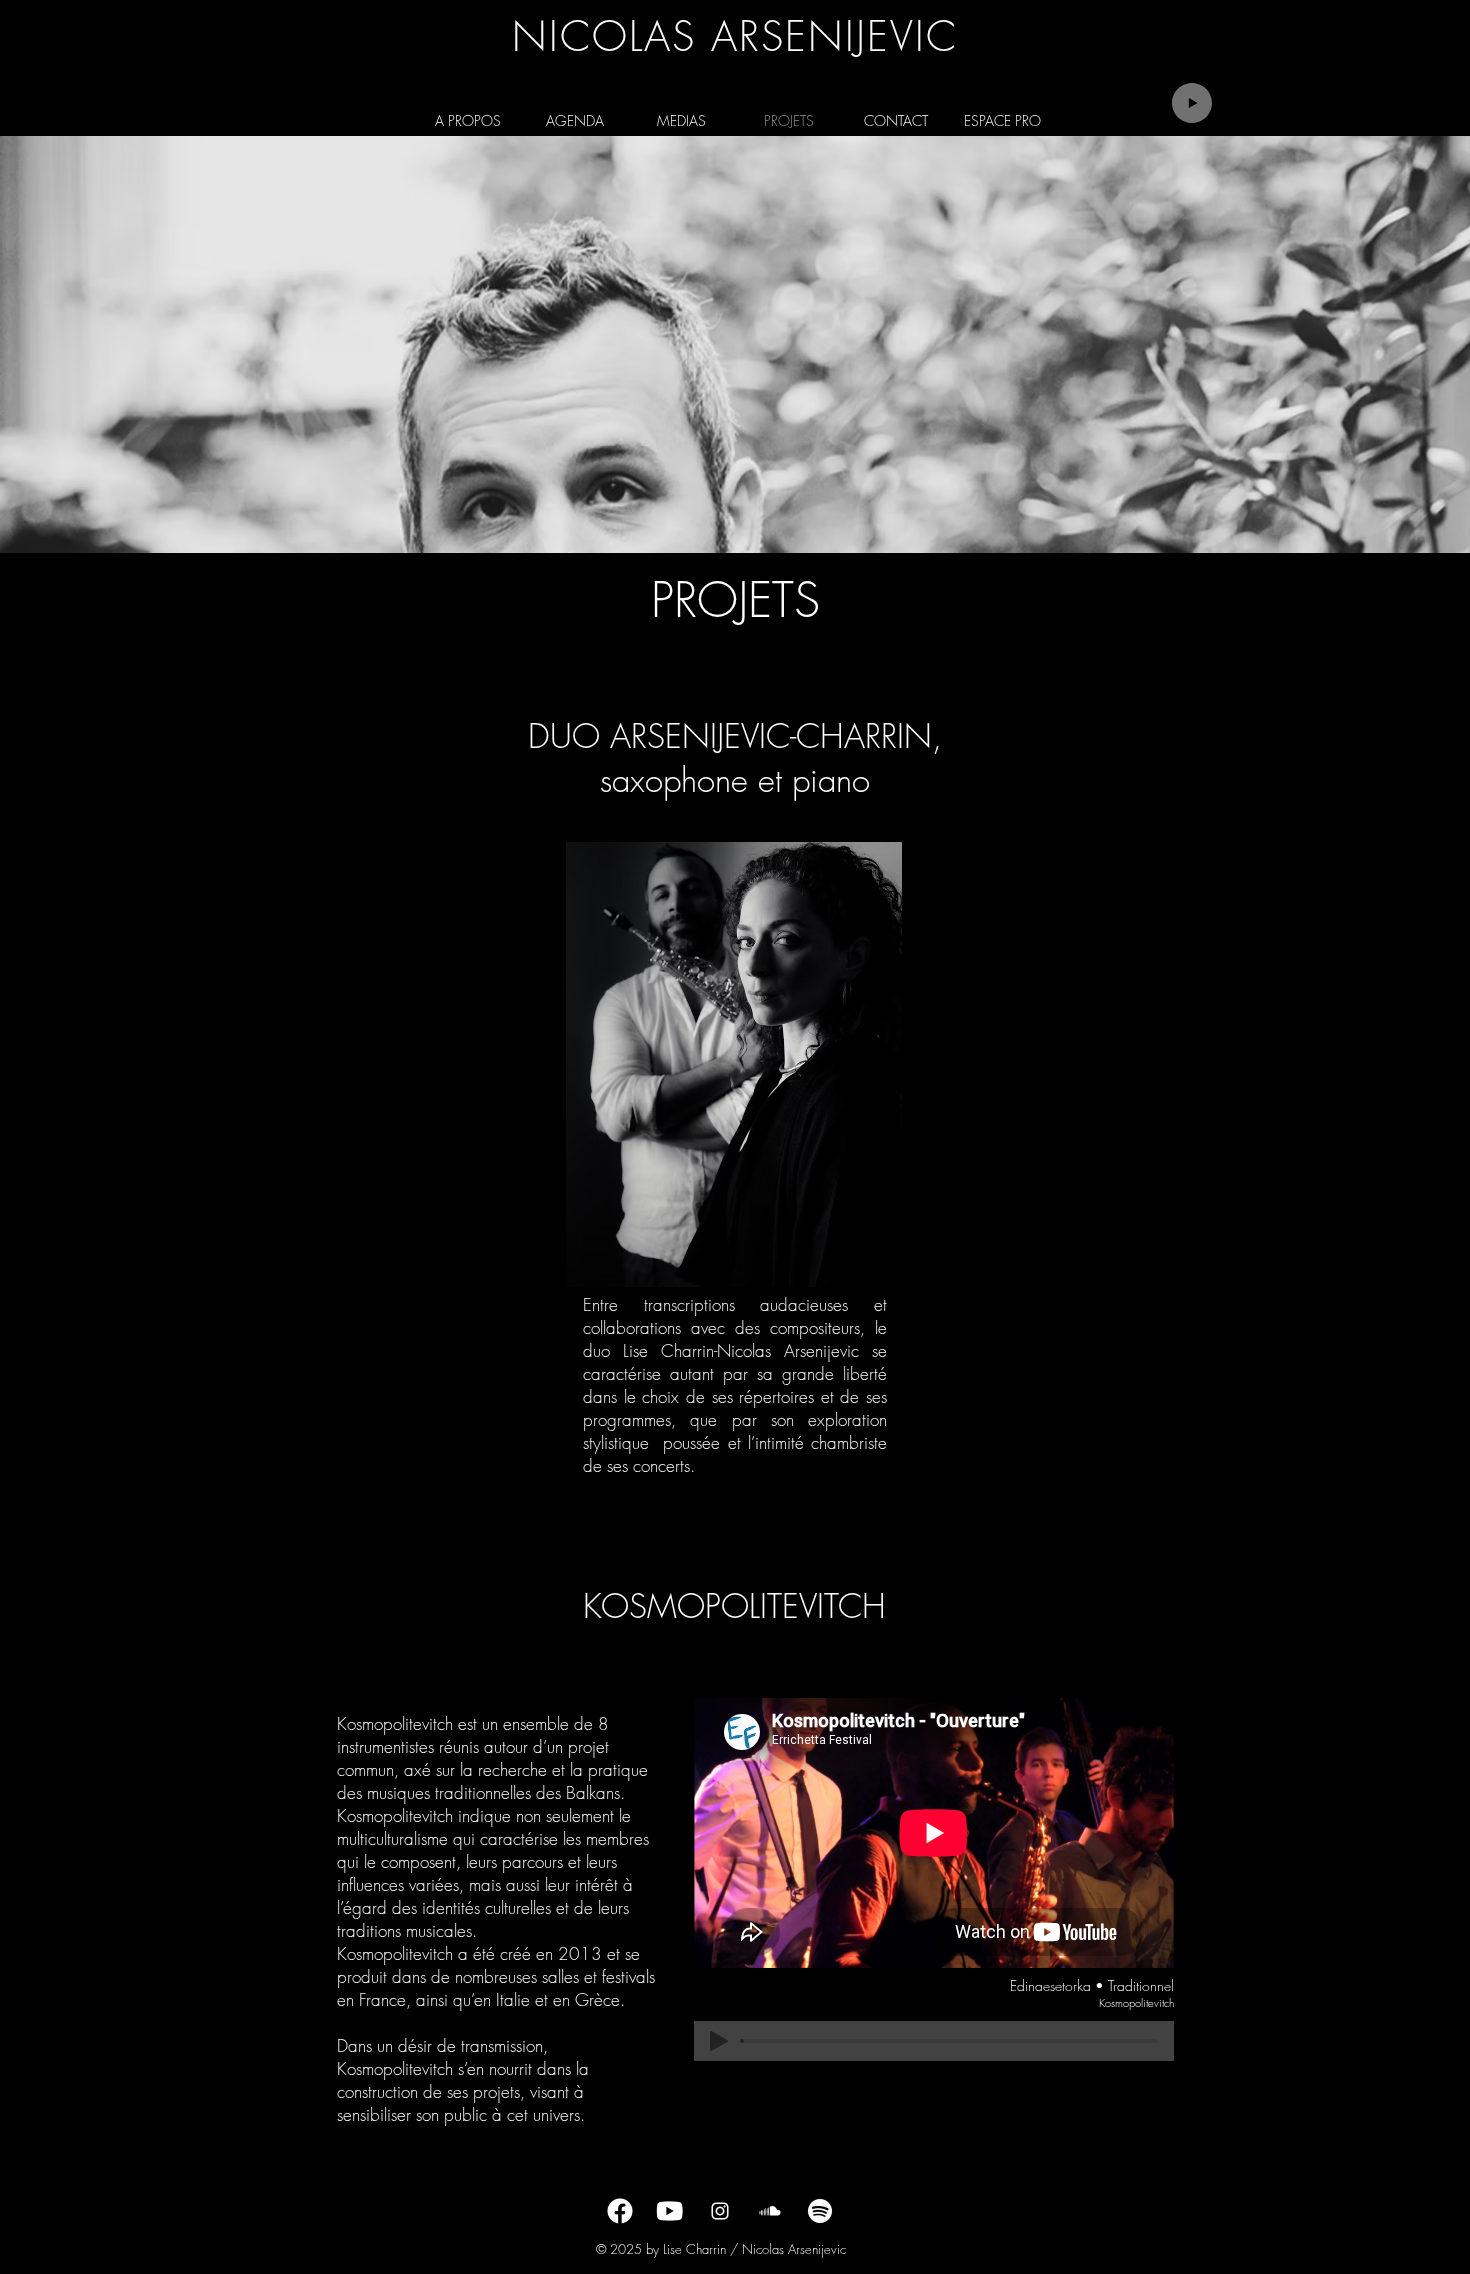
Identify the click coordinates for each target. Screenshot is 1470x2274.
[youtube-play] (670, 2211)
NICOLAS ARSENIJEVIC (735, 36)
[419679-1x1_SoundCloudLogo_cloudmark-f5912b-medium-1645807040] (770, 2211)
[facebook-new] (620, 2211)
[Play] (1192, 103)
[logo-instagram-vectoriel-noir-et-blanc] (720, 2211)
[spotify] (820, 2211)
